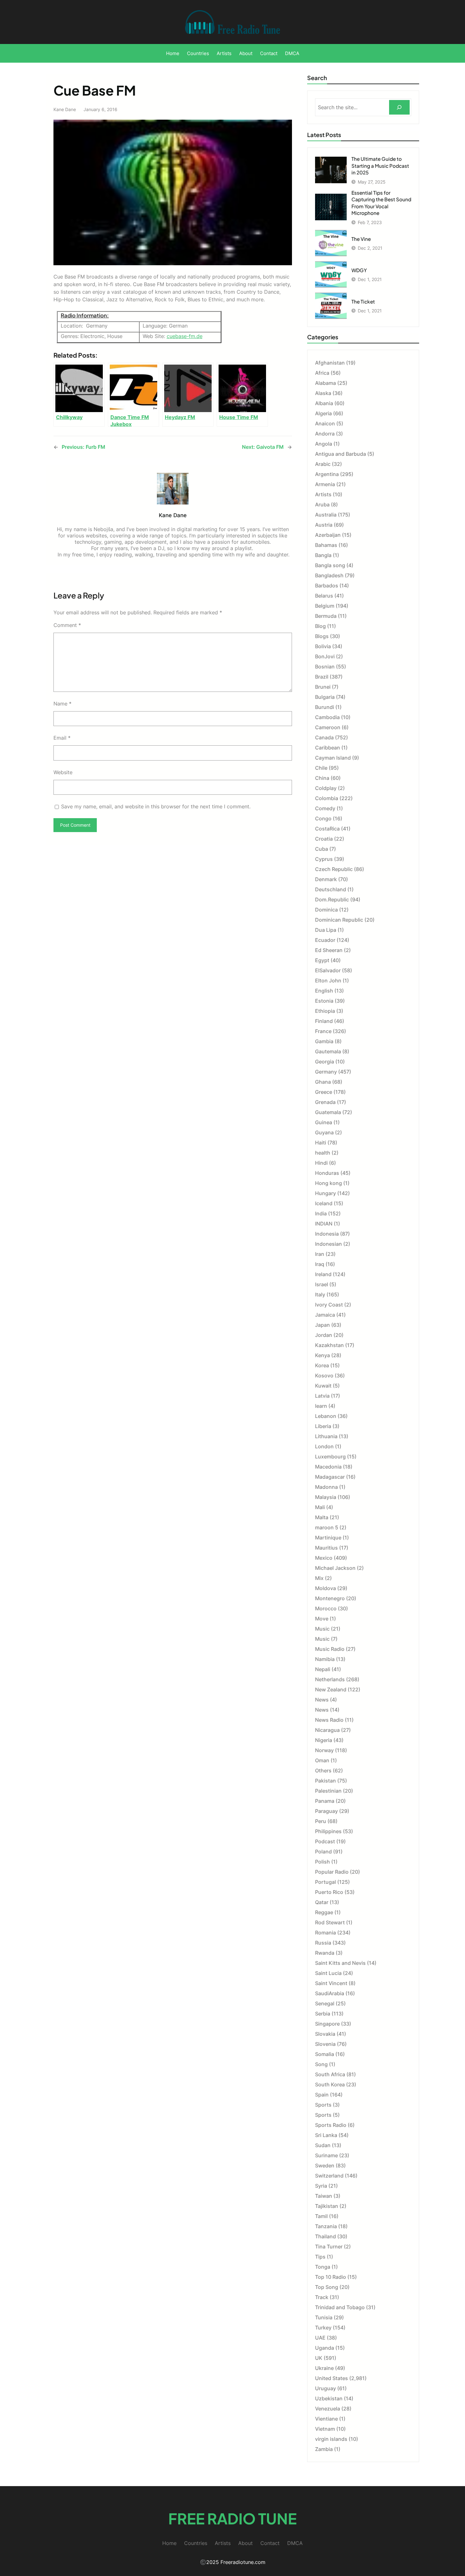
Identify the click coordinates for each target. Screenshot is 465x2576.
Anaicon (325, 423)
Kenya (322, 1355)
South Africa (330, 2074)
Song (321, 2064)
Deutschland (331, 889)
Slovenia (325, 2044)
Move (322, 1619)
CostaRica (327, 829)
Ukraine (324, 2368)
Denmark (326, 879)
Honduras (327, 1173)
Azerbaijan (328, 535)
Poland (323, 1852)
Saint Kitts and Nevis (340, 1963)
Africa (322, 373)
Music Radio (330, 1649)
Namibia (325, 1659)
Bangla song (330, 565)
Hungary (325, 1193)
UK (319, 2358)
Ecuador (325, 940)
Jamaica (325, 1315)
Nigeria (324, 1740)
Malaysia (326, 1497)
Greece (324, 1092)
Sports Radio (331, 2125)
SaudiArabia (330, 1993)
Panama (325, 1801)
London (324, 1446)
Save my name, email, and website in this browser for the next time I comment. (156, 806)
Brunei (323, 687)
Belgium (325, 606)
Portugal (325, 1882)
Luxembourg (330, 1457)
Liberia (323, 1426)
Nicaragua (327, 1730)
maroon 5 (327, 1527)
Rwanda (325, 1953)
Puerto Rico (329, 1892)
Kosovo (324, 1376)
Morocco (326, 1608)
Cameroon (328, 727)
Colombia (327, 798)
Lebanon (326, 1416)
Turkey (323, 2328)
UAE (320, 2338)
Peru (321, 1821)
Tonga (323, 2267)
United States (332, 2378)
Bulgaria (325, 697)
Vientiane (326, 2419)
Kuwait (323, 1386)
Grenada (325, 1102)
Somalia (325, 2054)
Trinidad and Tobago (340, 2307)
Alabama (325, 383)
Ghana (323, 1082)
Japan (322, 1325)
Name (62, 704)
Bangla (323, 555)
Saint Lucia (328, 1973)
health (323, 1153)
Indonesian (329, 1244)
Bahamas (326, 545)
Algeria (323, 413)
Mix (319, 1578)
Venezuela (328, 2409)
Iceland (324, 1203)
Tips (320, 2257)
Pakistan (325, 1781)
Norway (324, 1750)
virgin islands (331, 2439)
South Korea (330, 2084)
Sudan (323, 2145)
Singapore (327, 2024)
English (324, 991)
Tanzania (326, 2226)
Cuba (322, 849)
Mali (320, 1507)
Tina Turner (329, 2247)
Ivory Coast (329, 1305)
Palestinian (328, 1791)
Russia (323, 1943)
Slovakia (325, 2034)
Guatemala (328, 1112)
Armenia (325, 484)
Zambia (324, 2449)
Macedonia (328, 1467)
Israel (322, 1284)
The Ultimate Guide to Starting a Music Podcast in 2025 (380, 166)
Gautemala (328, 1051)
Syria (321, 2186)
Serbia (323, 2014)
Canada (324, 737)
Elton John (328, 981)
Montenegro (330, 1598)
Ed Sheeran (329, 950)
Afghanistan (330, 363)
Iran (320, 1254)
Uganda (325, 2348)
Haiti (321, 1143)
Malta (322, 1517)
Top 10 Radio (331, 2277)
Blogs (322, 636)
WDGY (359, 270)
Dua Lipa (326, 930)
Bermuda (326, 616)
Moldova (325, 1588)
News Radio (329, 1720)
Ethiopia (325, 1011)
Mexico (324, 1558)
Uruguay (325, 2388)
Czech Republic (334, 869)
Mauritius (326, 1548)
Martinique (328, 1538)
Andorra (325, 434)
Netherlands (330, 1679)
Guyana (324, 1132)
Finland (324, 1021)
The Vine (361, 239)
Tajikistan (327, 2206)
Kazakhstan (329, 1345)
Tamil (321, 2216)
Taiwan (324, 2196)
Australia (326, 515)
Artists (323, 494)
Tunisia (324, 2317)
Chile (321, 768)
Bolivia (323, 646)
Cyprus (324, 859)
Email (62, 738)
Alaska (323, 393)
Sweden (325, 2165)
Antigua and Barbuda (341, 454)
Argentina (327, 474)
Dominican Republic (339, 920)
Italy (320, 1294)
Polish (322, 1862)
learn (321, 1406)
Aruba (322, 505)
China (322, 778)
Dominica (326, 910)
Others (323, 1771)
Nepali (323, 1669)
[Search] (399, 107)
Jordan (324, 1335)
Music (322, 1629)
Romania (325, 1933)
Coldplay (326, 788)
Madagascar (330, 1477)
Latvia (322, 1396)
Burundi (325, 707)
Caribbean (328, 748)
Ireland (323, 1274)
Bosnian (325, 667)
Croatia (324, 839)
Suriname (326, 2155)
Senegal (325, 2003)
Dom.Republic (332, 899)
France (323, 1031)
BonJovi (325, 656)
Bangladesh (329, 575)
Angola (324, 444)
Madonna (326, 1487)
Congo (323, 818)
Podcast (325, 1841)
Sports (323, 2105)
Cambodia (327, 717)
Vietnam (325, 2429)
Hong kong (329, 1183)
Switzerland (329, 2176)
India (321, 1213)
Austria (324, 525)
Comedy (325, 808)
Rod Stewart (330, 1922)
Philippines (328, 1831)
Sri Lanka (326, 2135)
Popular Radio (332, 1872)
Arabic (323, 464)
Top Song (327, 2287)
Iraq (320, 1264)
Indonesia (327, 1234)
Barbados (327, 586)
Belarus (324, 596)
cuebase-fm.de (185, 336)
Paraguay (326, 1811)
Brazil (322, 677)
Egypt (322, 960)
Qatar (322, 1902)
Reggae (324, 1912)
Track (322, 2297)
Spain (322, 2095)
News (322, 1700)
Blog (320, 626)
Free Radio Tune (232, 2518)
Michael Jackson (335, 1568)
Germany (326, 1072)
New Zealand (331, 1689)
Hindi (321, 1163)
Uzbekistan (329, 2398)
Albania (324, 403)
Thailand (325, 2236)
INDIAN (324, 1224)
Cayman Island (333, 758)
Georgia (325, 1062)
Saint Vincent (331, 1983)
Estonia (324, 1001)
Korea (322, 1365)
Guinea (324, 1122)
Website (63, 772)
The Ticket (363, 301)
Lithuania (326, 1436)
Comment (67, 625)
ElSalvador (328, 970)
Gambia (324, 1041)
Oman (322, 1760)
